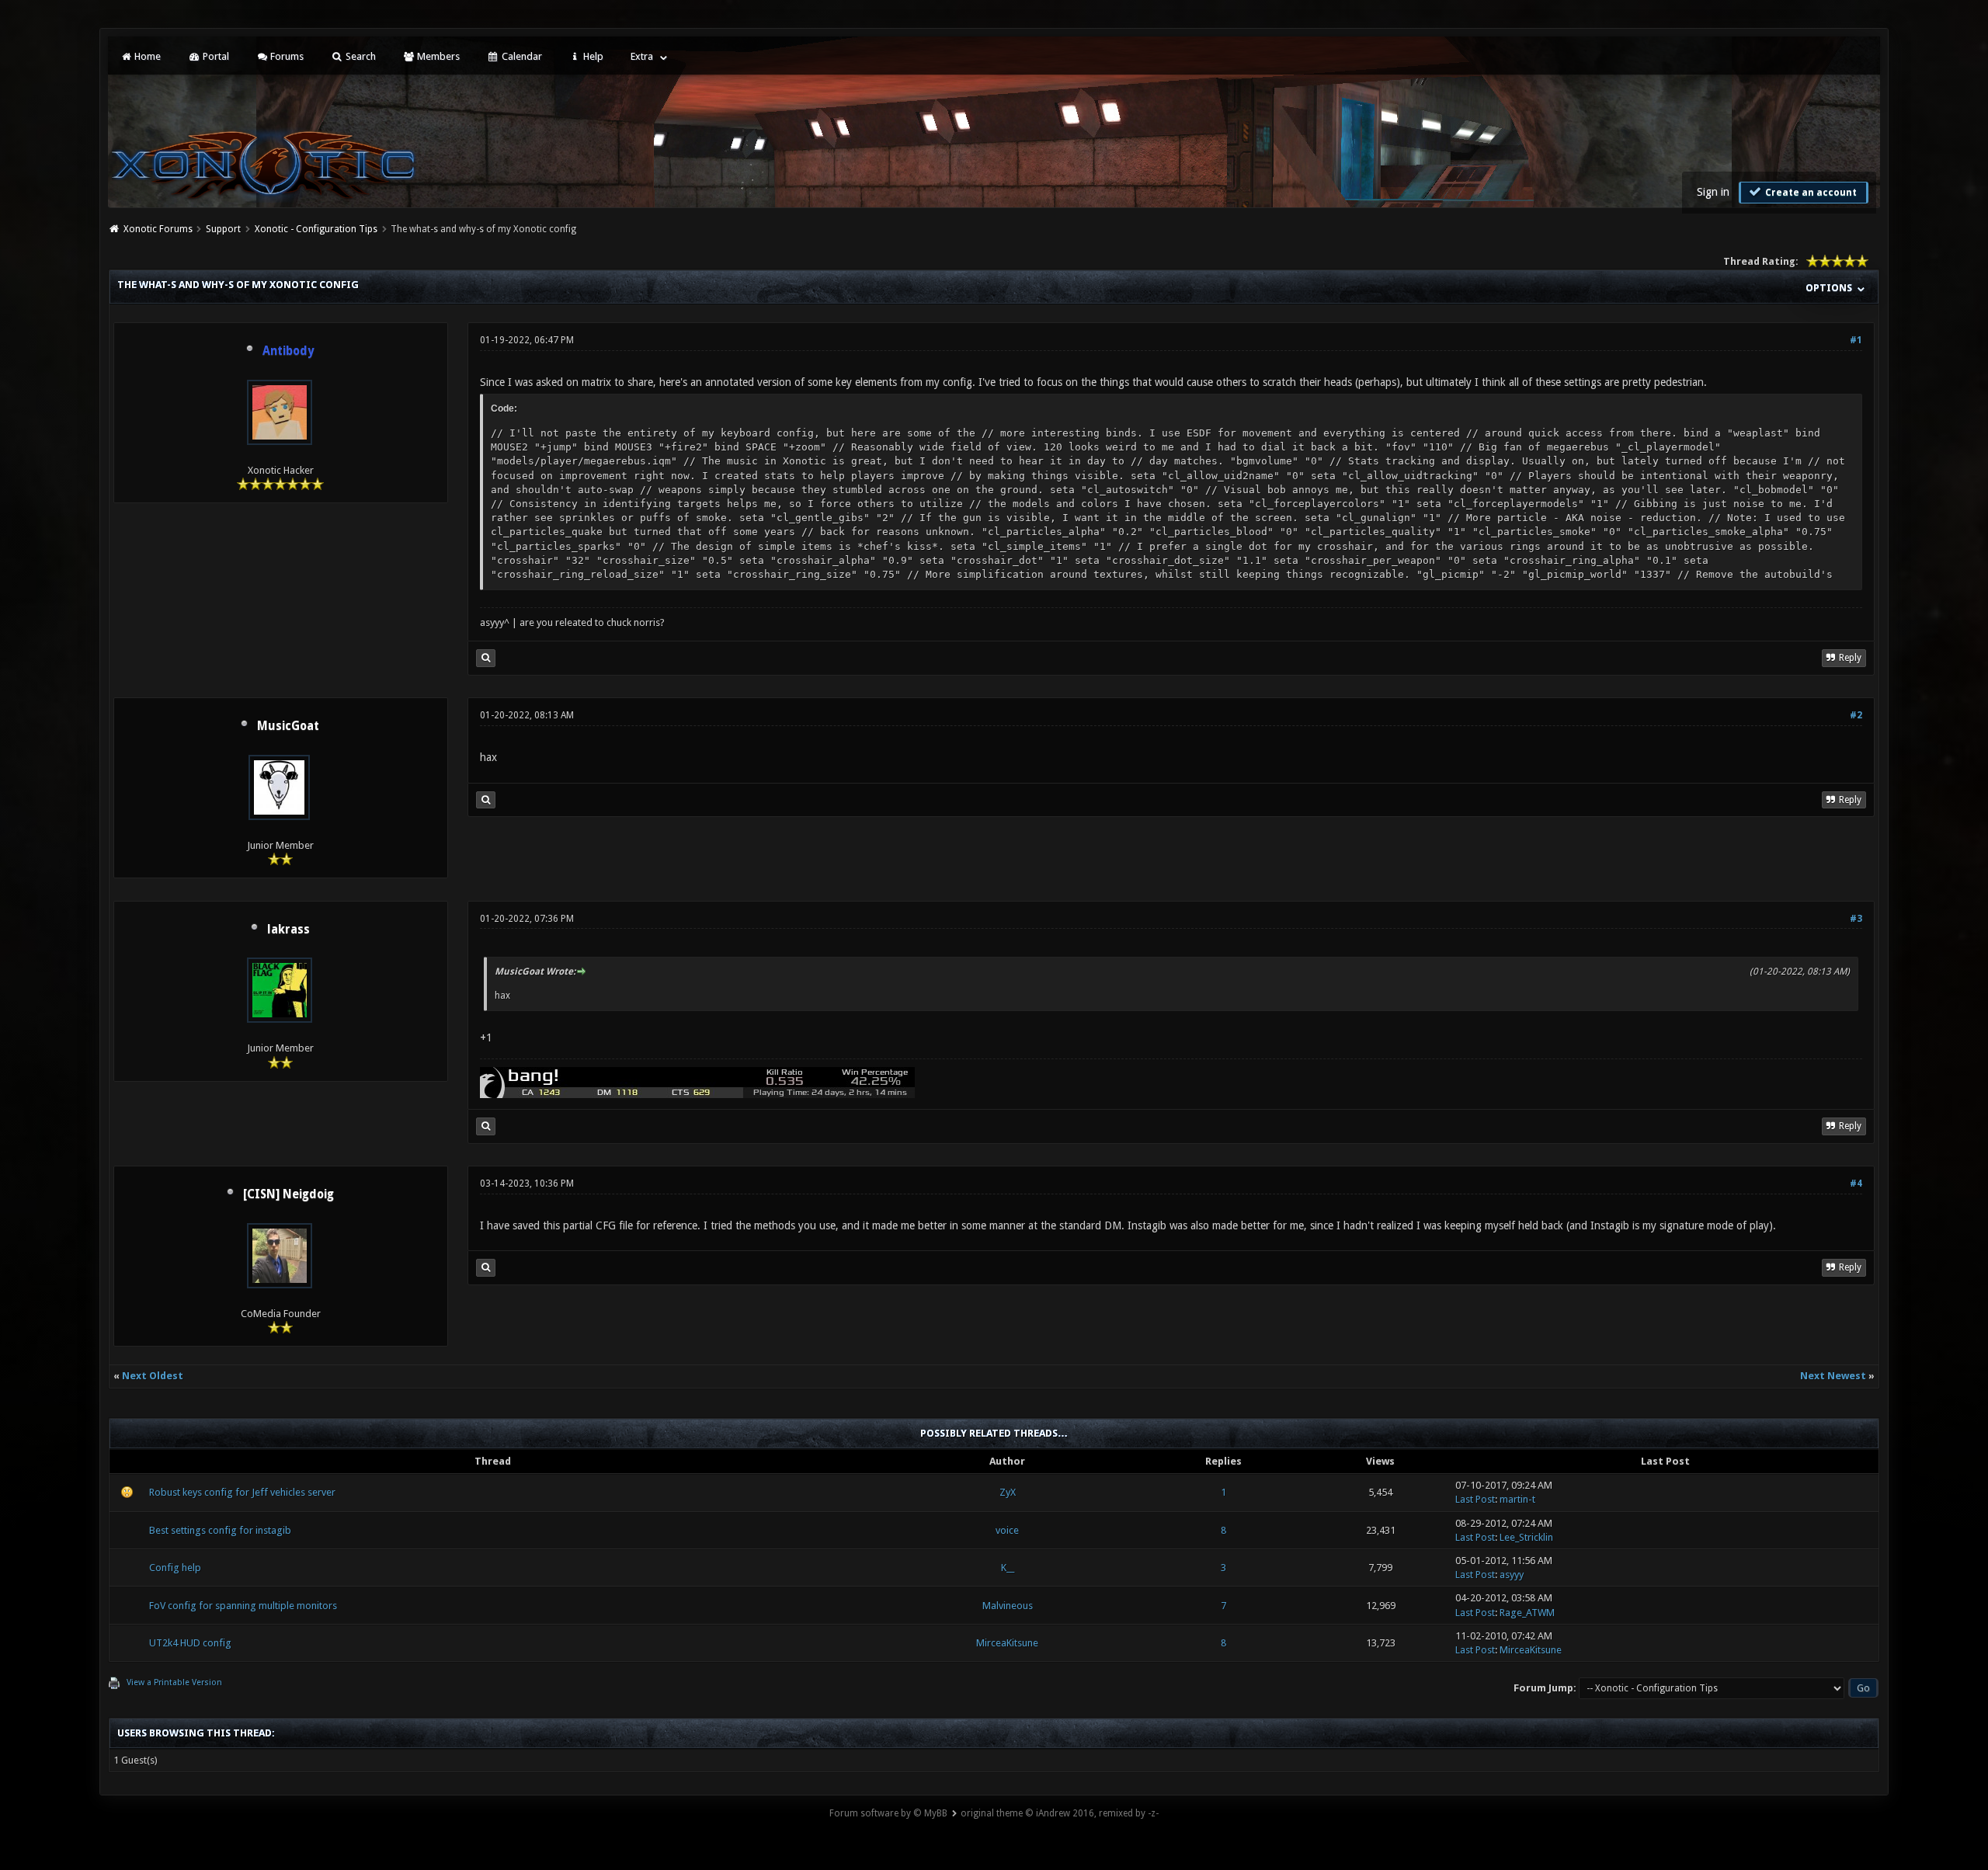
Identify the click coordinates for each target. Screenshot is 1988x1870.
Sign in (1713, 192)
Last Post (1475, 1499)
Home (146, 56)
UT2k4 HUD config (190, 1643)
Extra (642, 56)
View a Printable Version (174, 1682)
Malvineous (1008, 1606)
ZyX (1008, 1492)
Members (437, 56)
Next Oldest (153, 1376)
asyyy (1512, 1575)
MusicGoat (288, 726)
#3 (1856, 919)
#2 (1856, 715)
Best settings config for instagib (220, 1530)
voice (1007, 1530)
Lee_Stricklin (1526, 1537)
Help (592, 56)
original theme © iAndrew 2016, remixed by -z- (1060, 1813)
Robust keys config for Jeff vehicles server (242, 1492)
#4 (1856, 1184)
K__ (1008, 1568)
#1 (1856, 340)
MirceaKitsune (1007, 1643)
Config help (175, 1568)
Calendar (521, 56)
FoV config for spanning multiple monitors (243, 1606)
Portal (215, 56)
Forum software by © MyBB (888, 1813)
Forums (286, 56)
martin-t (1517, 1499)
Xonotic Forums (158, 229)
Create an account (1810, 193)
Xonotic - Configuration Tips (316, 229)
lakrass (288, 930)
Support (223, 229)
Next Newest (1833, 1376)
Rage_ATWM (1527, 1613)
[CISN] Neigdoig (288, 1194)
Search (360, 56)
